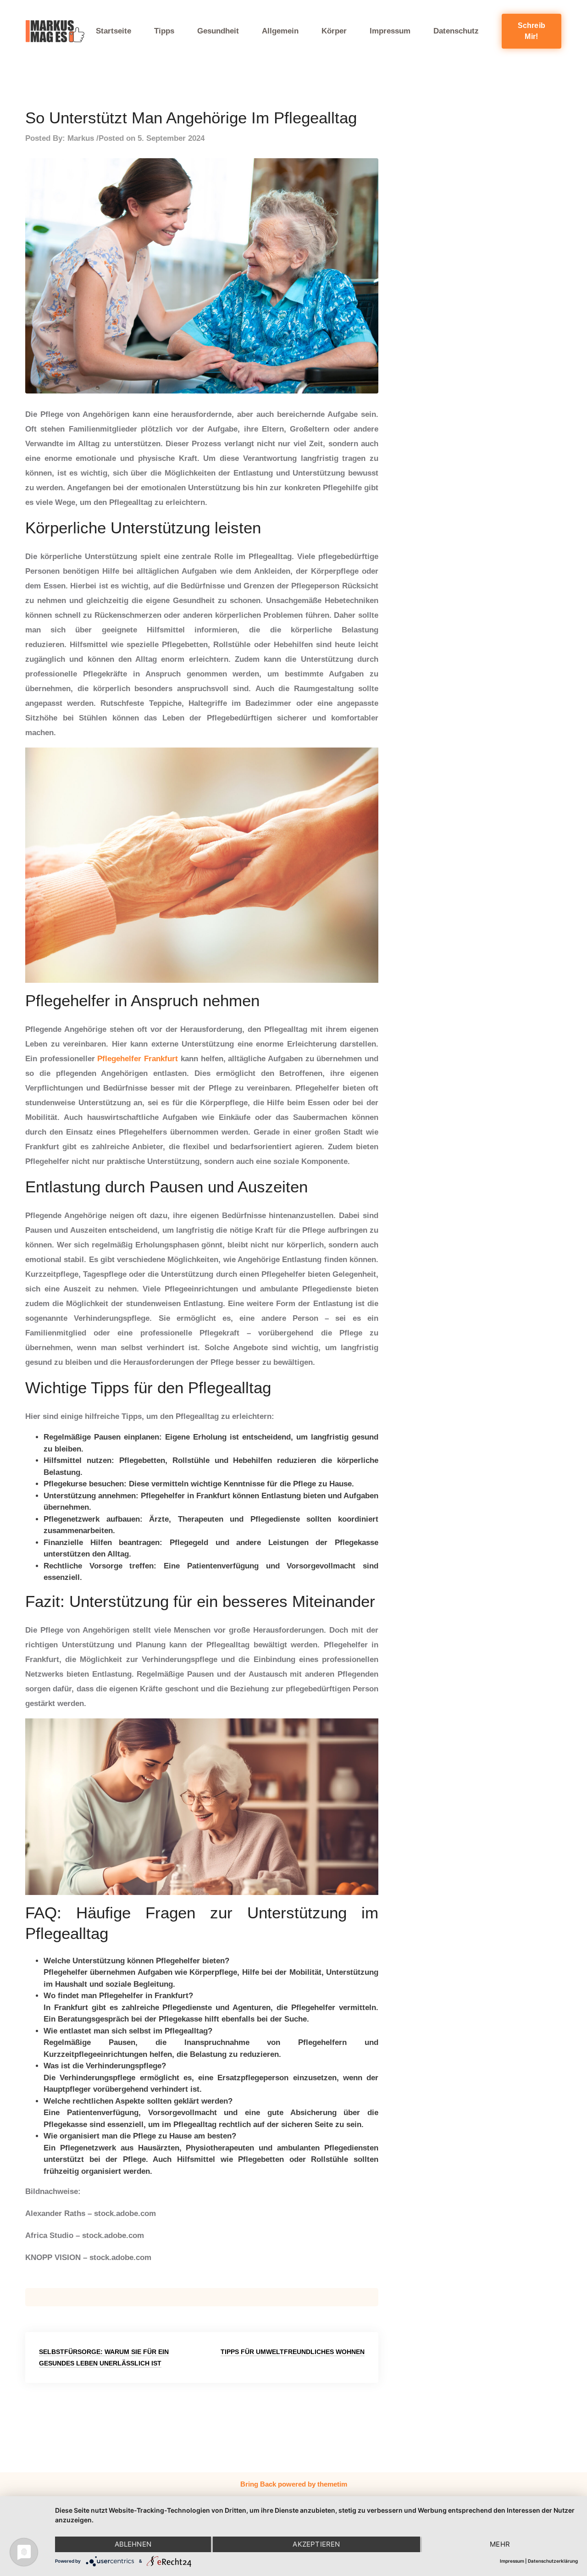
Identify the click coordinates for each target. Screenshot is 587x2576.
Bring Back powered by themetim (294, 2484)
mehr (500, 2544)
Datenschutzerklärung (553, 2561)
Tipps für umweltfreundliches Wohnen (293, 2352)
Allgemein (280, 31)
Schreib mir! (532, 31)
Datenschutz (456, 31)
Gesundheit (218, 31)
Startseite (114, 31)
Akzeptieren (316, 2544)
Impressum (390, 31)
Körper (334, 31)
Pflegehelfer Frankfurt (138, 1059)
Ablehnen (133, 2544)
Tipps (164, 31)
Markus (81, 138)
